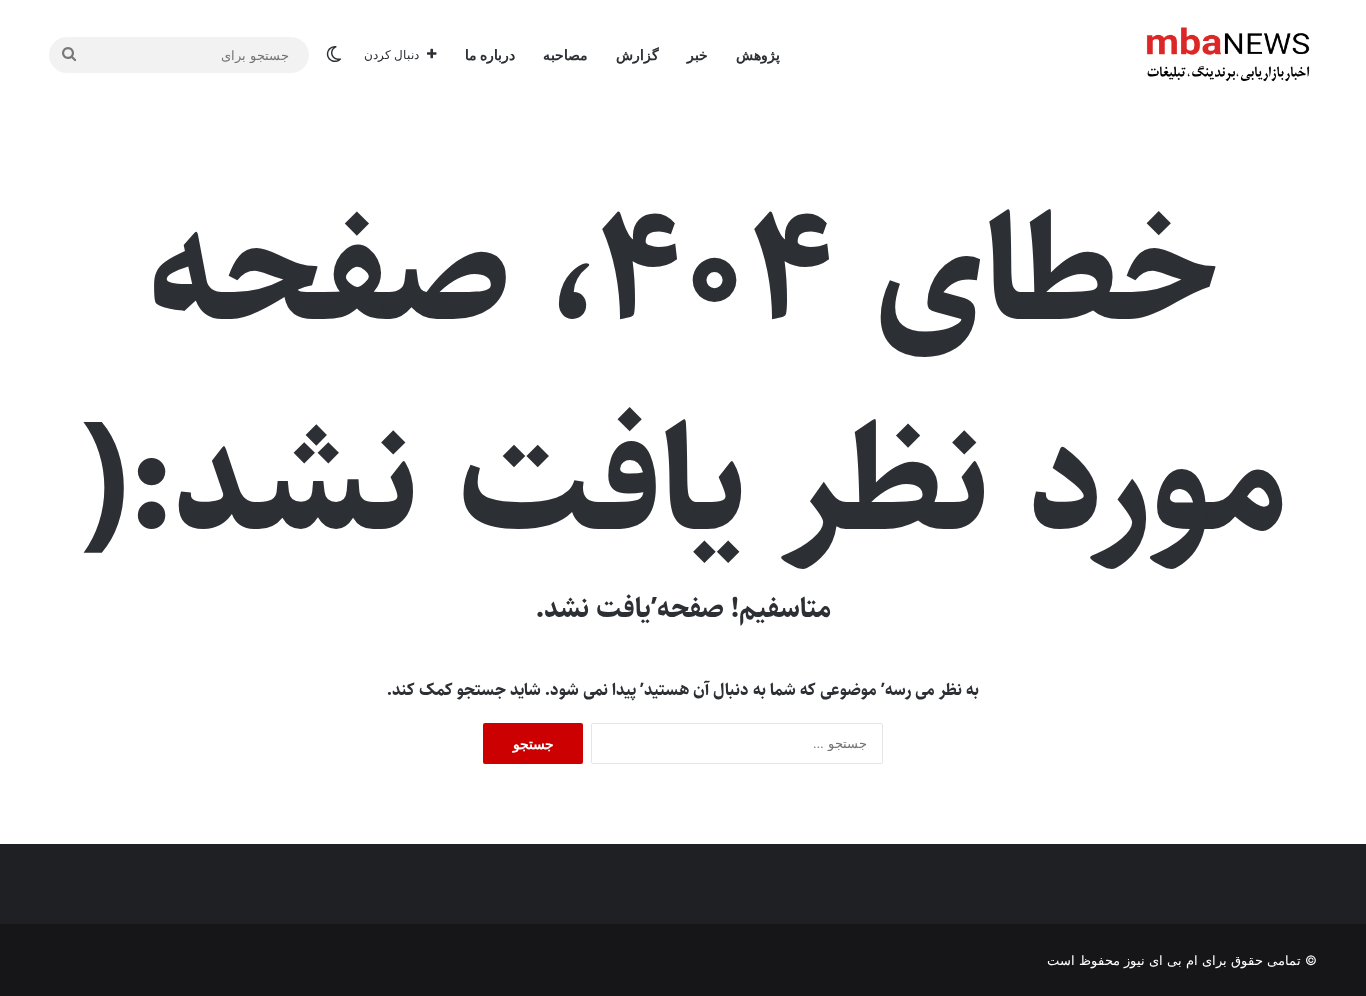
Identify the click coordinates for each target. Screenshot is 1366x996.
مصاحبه (565, 54)
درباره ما (490, 54)
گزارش (637, 54)
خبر (697, 54)
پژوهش (758, 54)
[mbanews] (1228, 55)
